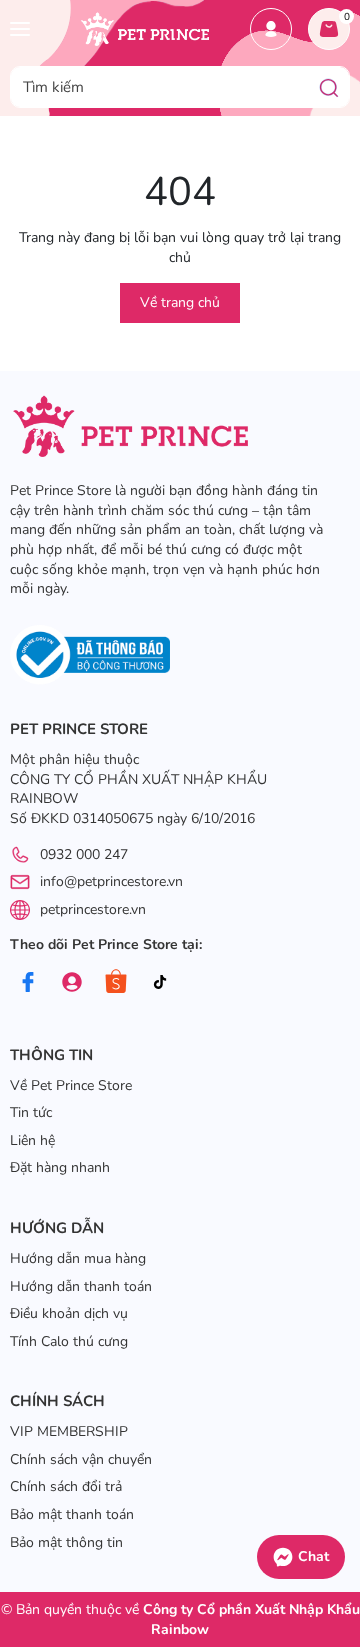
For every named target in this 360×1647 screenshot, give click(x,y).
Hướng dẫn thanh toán (81, 1286)
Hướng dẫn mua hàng (78, 1258)
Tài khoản (271, 29)
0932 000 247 (84, 854)
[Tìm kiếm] (329, 87)
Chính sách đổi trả (66, 1486)
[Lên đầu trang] (335, 1494)
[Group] (71, 982)
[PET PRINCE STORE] (144, 29)
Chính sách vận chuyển (81, 1459)
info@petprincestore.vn (111, 881)
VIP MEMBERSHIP (69, 1431)
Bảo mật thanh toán (72, 1514)
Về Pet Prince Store (71, 1085)
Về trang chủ (180, 302)
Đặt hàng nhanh (60, 1167)
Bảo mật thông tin (66, 1542)
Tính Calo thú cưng (69, 1341)
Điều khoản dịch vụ (69, 1313)
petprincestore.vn (93, 909)
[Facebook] (27, 982)
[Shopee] (115, 982)
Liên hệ (32, 1140)
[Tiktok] (159, 982)
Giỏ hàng (347, 17)
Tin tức (31, 1112)
